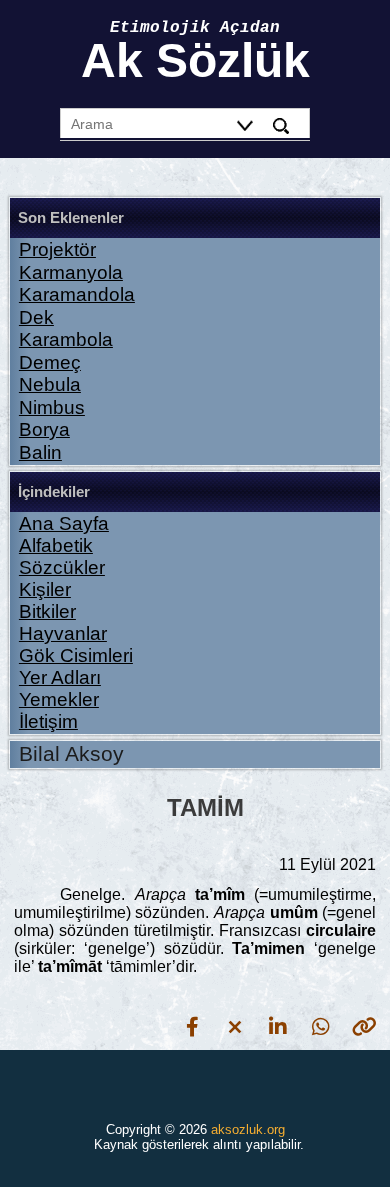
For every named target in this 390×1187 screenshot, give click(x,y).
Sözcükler (62, 567)
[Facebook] (192, 1026)
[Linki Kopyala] (364, 1026)
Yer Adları (60, 677)
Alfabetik (56, 545)
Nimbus (52, 407)
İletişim (48, 721)
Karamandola (77, 294)
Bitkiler (47, 611)
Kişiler (45, 589)
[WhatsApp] (321, 1026)
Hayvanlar (63, 633)
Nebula (50, 384)
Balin (40, 452)
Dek (36, 317)
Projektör (57, 249)
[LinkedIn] (278, 1026)
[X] (235, 1026)
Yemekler (59, 699)
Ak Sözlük (195, 60)
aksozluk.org (248, 1129)
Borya (44, 429)
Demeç (50, 362)
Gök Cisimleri (76, 655)
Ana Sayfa (64, 523)
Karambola (66, 339)
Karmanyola (71, 272)
